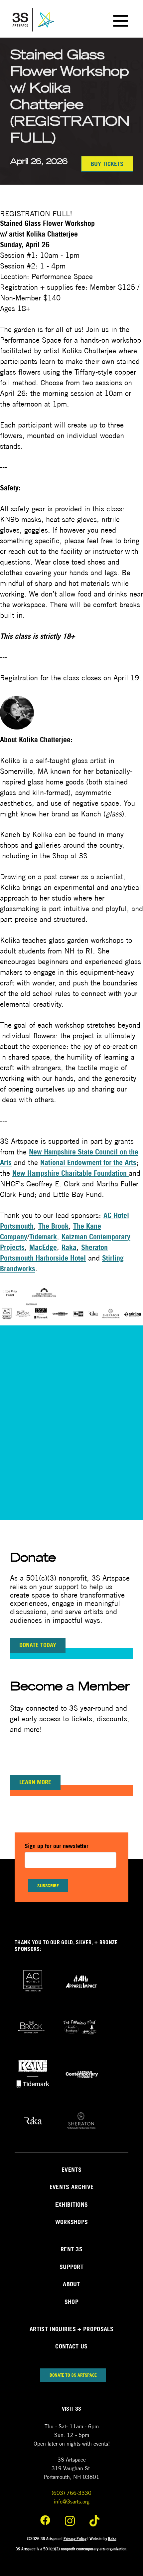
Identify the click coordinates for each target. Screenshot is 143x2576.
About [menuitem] (71, 2284)
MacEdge (43, 1247)
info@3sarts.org (72, 2502)
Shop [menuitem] (71, 2302)
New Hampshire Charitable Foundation (71, 1173)
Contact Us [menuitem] (71, 2346)
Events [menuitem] (71, 2170)
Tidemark (43, 1237)
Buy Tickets (107, 164)
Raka (69, 1247)
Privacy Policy (75, 2539)
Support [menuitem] (71, 2267)
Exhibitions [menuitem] (72, 2205)
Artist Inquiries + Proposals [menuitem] (71, 2329)
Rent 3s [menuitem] (71, 2249)
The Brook (53, 1226)
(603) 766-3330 (71, 2493)
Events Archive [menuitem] (71, 2187)
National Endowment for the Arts (88, 1162)
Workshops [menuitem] (72, 2222)
